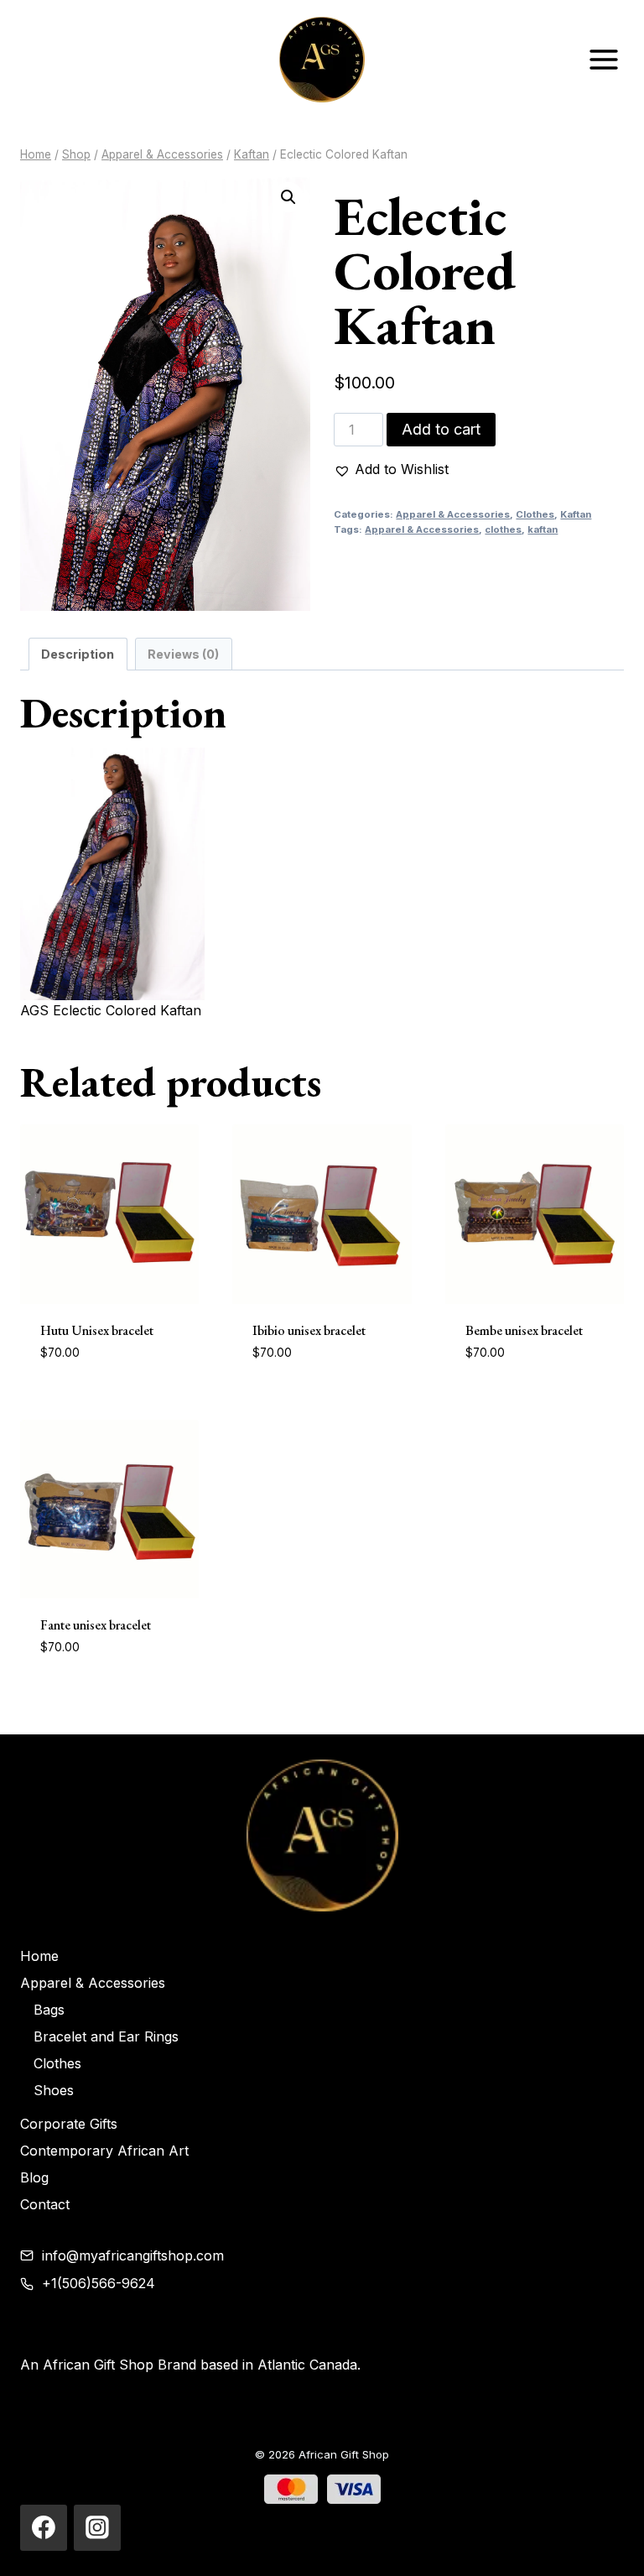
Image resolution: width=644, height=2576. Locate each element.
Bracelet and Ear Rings (106, 2036)
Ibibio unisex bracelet (309, 1330)
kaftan (543, 529)
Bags (49, 2010)
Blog (34, 2177)
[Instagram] (97, 2528)
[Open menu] (603, 59)
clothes (503, 529)
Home (39, 1956)
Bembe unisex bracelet (524, 1330)
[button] (288, 197)
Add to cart (441, 429)
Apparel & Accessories (453, 514)
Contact (45, 2204)
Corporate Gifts (69, 2124)
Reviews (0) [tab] (183, 654)
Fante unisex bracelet (96, 1625)
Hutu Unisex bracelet (97, 1330)
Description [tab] (78, 654)
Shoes (54, 2090)
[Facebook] (44, 2528)
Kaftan (576, 514)
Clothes (535, 514)
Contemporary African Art (104, 2151)
